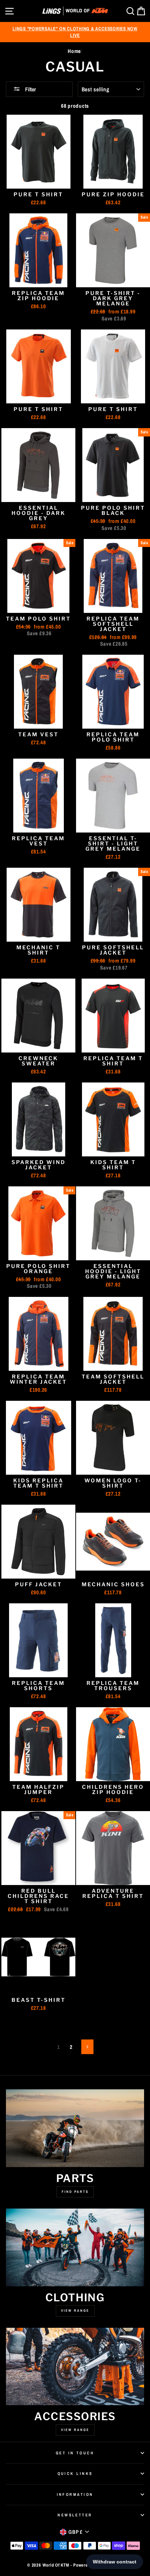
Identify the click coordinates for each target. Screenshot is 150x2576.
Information (75, 2494)
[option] (75, 32)
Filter (30, 89)
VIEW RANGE (75, 2430)
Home (74, 51)
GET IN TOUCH (75, 2453)
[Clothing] (75, 2247)
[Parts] (75, 2128)
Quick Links (75, 2474)
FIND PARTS (75, 2192)
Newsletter (75, 2515)
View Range (75, 2311)
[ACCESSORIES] (75, 2367)
